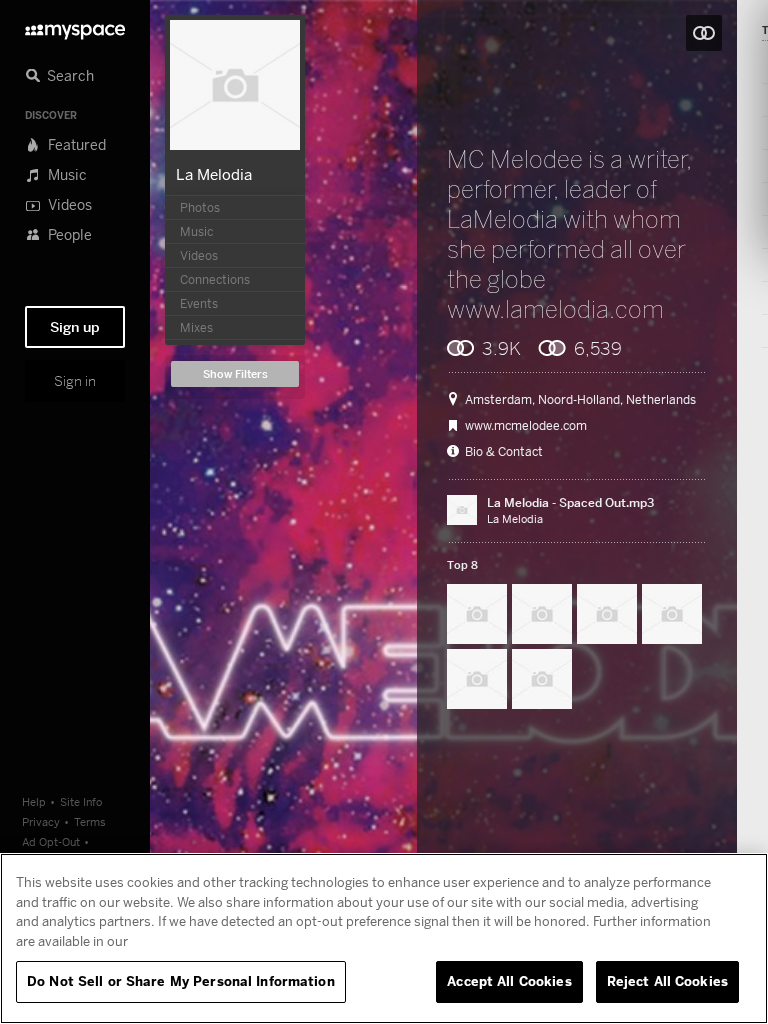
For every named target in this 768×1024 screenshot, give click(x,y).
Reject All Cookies (667, 981)
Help (34, 801)
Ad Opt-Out (51, 841)
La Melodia (214, 174)
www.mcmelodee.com (526, 426)
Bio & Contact (504, 452)
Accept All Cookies (509, 981)
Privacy (41, 821)
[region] (384, 938)
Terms (90, 821)
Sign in (75, 381)
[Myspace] (75, 26)
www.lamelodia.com (555, 309)
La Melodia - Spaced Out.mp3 (570, 502)
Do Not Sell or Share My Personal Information (181, 981)
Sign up (75, 327)
